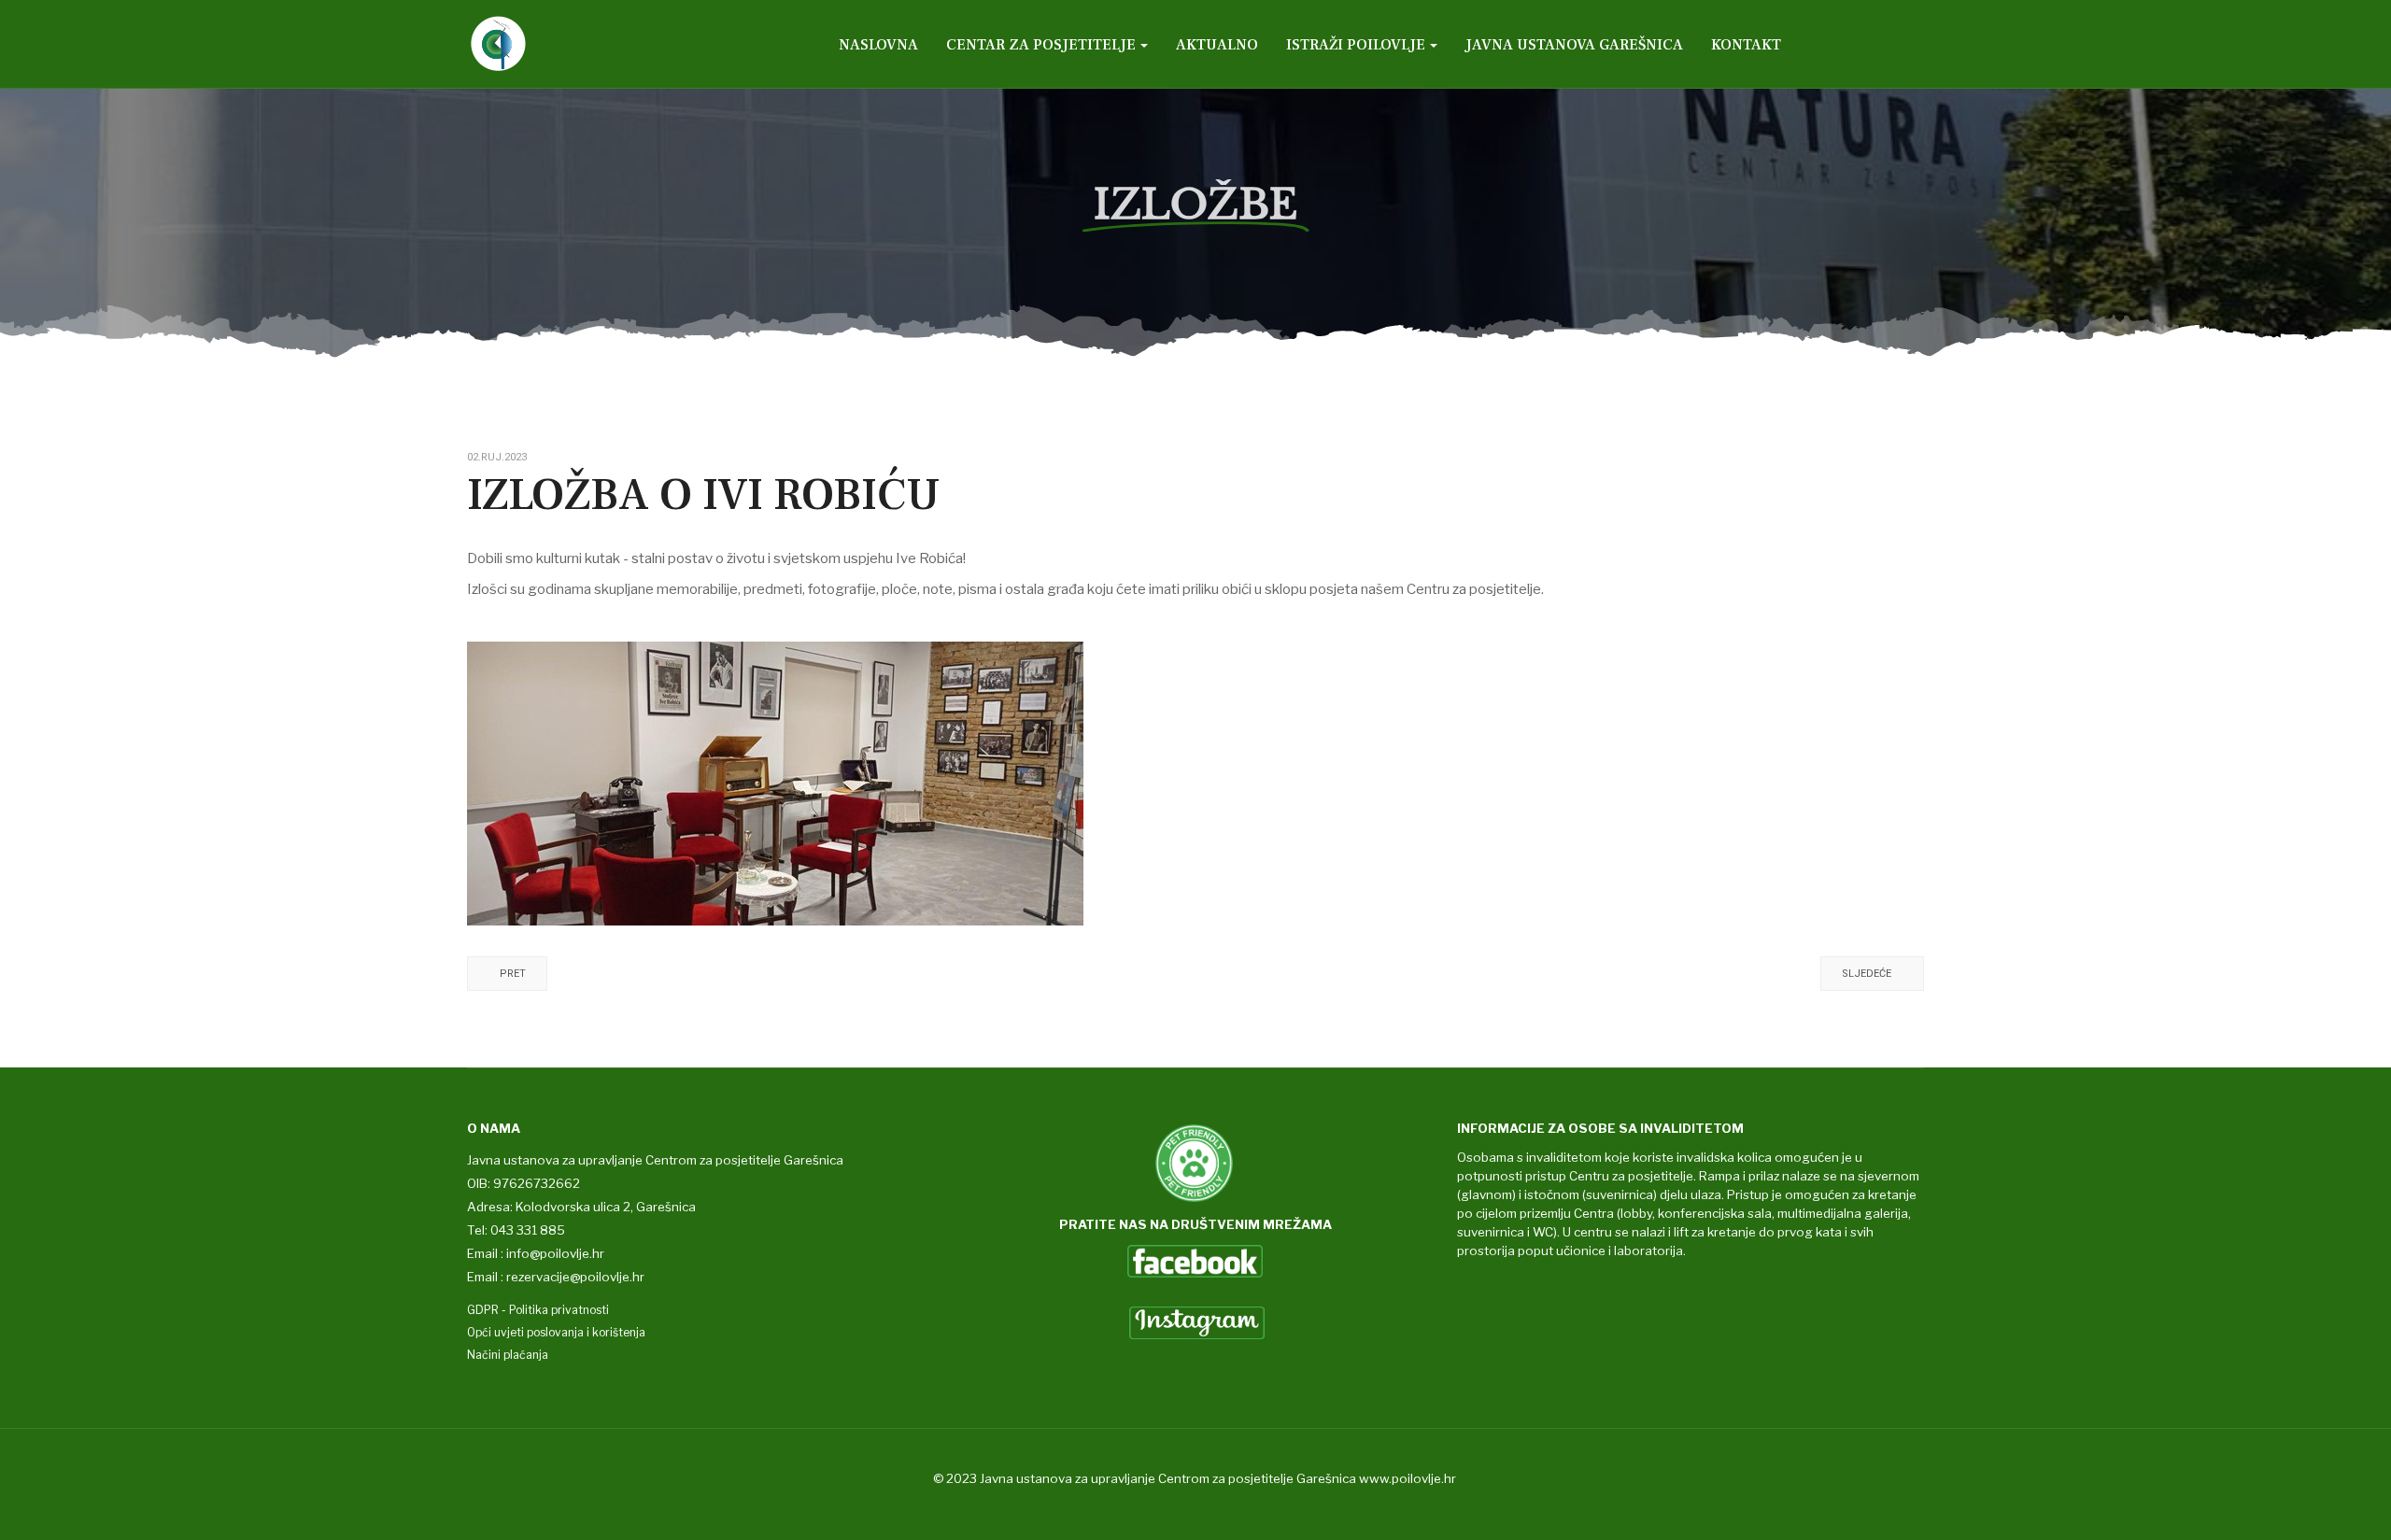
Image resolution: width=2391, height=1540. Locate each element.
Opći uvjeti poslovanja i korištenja (556, 1332)
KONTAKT (1746, 45)
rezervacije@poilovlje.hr (575, 1277)
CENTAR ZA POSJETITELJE (1041, 45)
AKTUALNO (1217, 45)
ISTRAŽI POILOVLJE (1356, 45)
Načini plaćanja (508, 1355)
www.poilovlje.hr (1408, 1478)
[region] (1195, 187)
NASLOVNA (878, 45)
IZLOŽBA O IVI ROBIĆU (704, 495)
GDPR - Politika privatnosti (538, 1310)
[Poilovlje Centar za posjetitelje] (557, 44)
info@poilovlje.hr (555, 1253)
